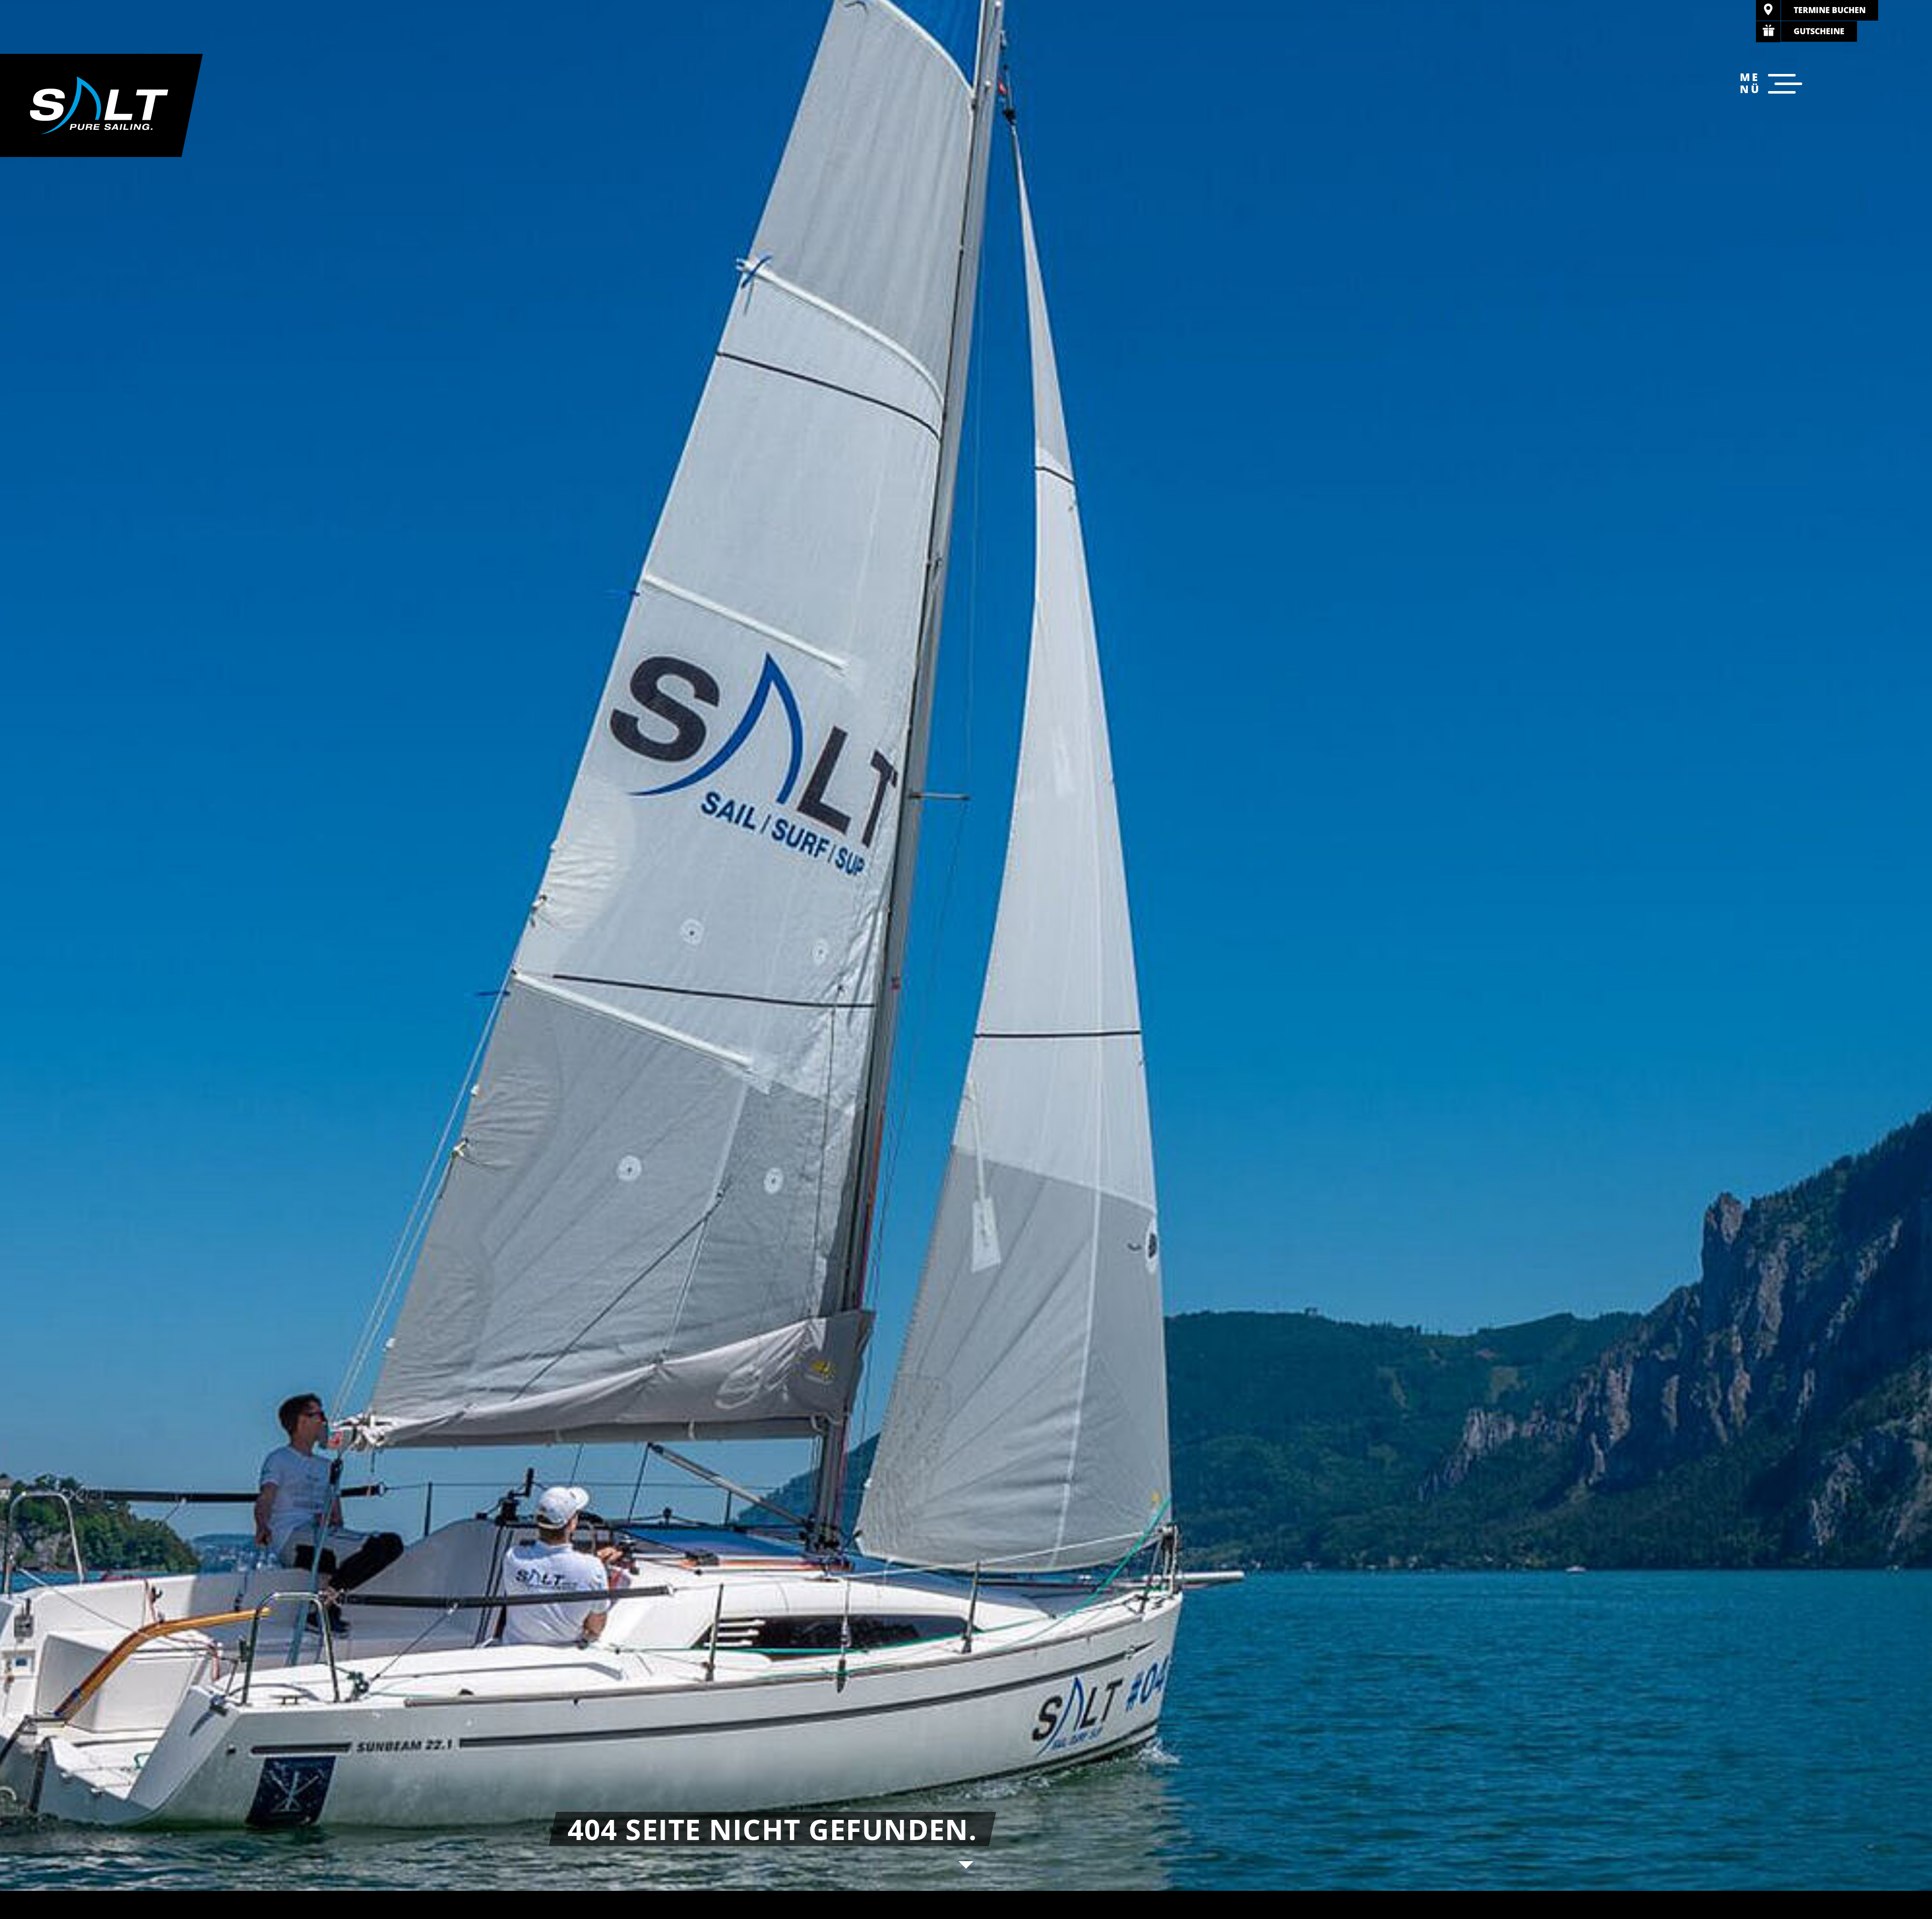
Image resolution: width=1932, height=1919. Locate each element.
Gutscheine (1819, 31)
